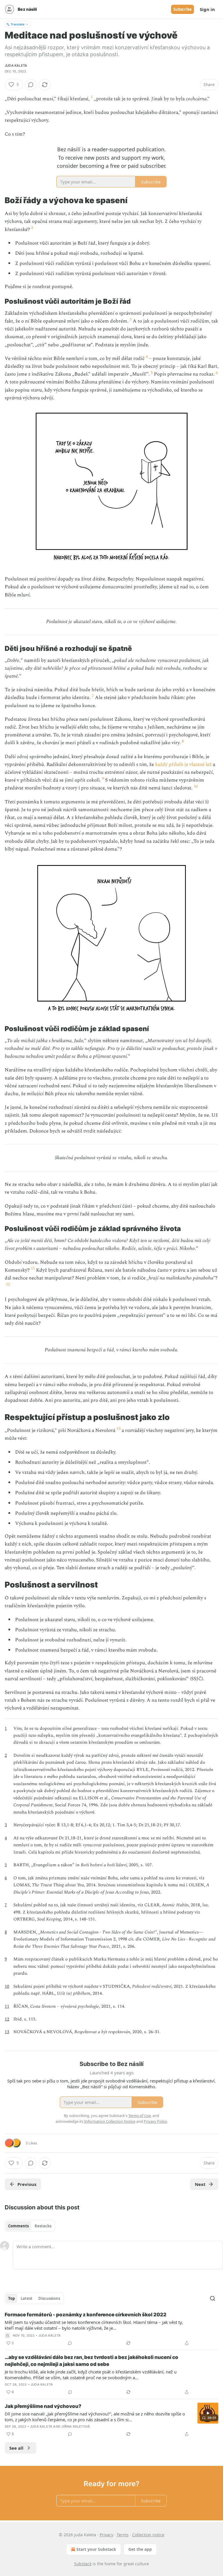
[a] (208, 2413)
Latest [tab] (27, 2298)
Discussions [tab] (49, 2298)
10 (196, 786)
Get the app (140, 2549)
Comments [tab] (18, 2226)
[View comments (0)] (31, 85)
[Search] (213, 2298)
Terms (123, 2535)
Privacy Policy (155, 2121)
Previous (27, 2184)
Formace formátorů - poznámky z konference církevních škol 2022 (86, 2315)
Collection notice (148, 2535)
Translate (18, 24)
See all (16, 2448)
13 (118, 1429)
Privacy (106, 2535)
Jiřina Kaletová (76, 2426)
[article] (111, 2329)
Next (200, 2184)
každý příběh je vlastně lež (183, 764)
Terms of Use (140, 2116)
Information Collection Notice (110, 2121)
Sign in (207, 9)
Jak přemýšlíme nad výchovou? (43, 2406)
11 (33, 1268)
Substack (83, 2564)
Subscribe (182, 9)
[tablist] (30, 2226)
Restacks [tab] (43, 2226)
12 (8, 1284)
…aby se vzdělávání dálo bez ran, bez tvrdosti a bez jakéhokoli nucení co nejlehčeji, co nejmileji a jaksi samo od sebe (91, 2361)
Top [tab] (11, 2298)
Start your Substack (96, 2549)
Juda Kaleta (16, 65)
